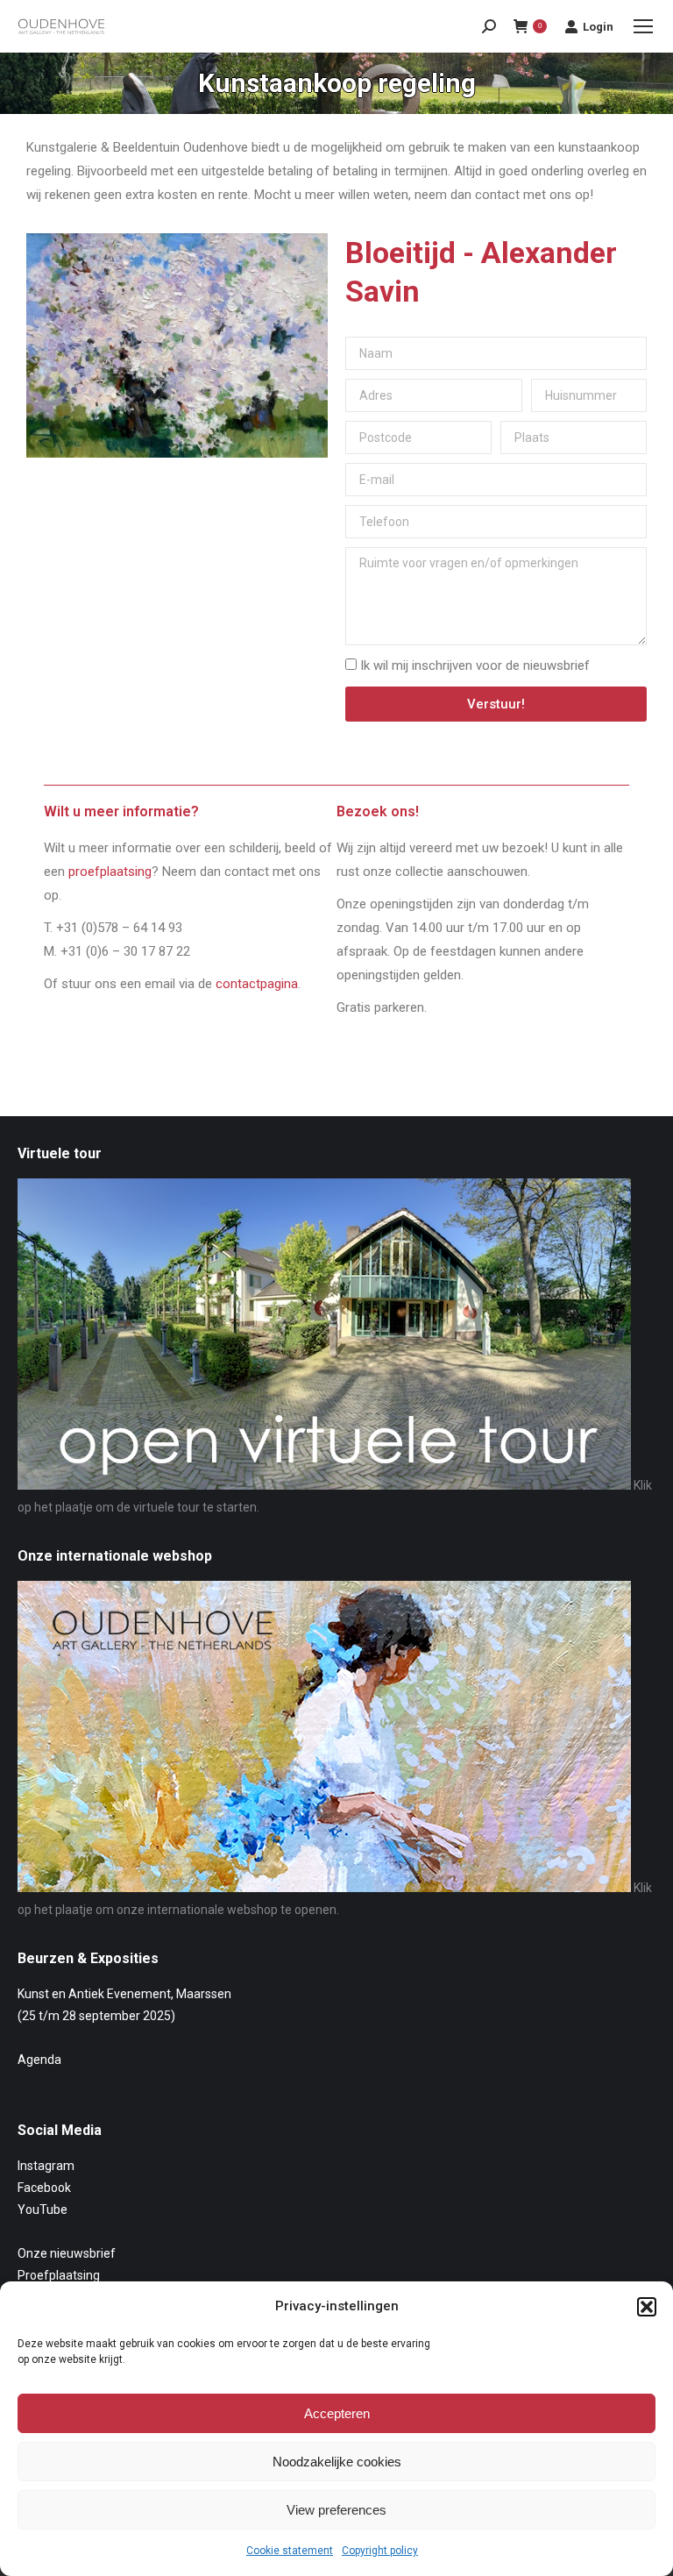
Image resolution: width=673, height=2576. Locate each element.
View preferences (336, 2510)
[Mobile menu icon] (643, 26)
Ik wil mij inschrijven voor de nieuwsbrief (475, 665)
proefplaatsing (110, 872)
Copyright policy (380, 2551)
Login (598, 27)
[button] (647, 2307)
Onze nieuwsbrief (67, 2253)
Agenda (39, 2060)
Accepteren (337, 2413)
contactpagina (257, 984)
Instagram (46, 2166)
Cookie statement (290, 2551)
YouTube (43, 2210)
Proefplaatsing (59, 2275)
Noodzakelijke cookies (337, 2462)
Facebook (44, 2188)
